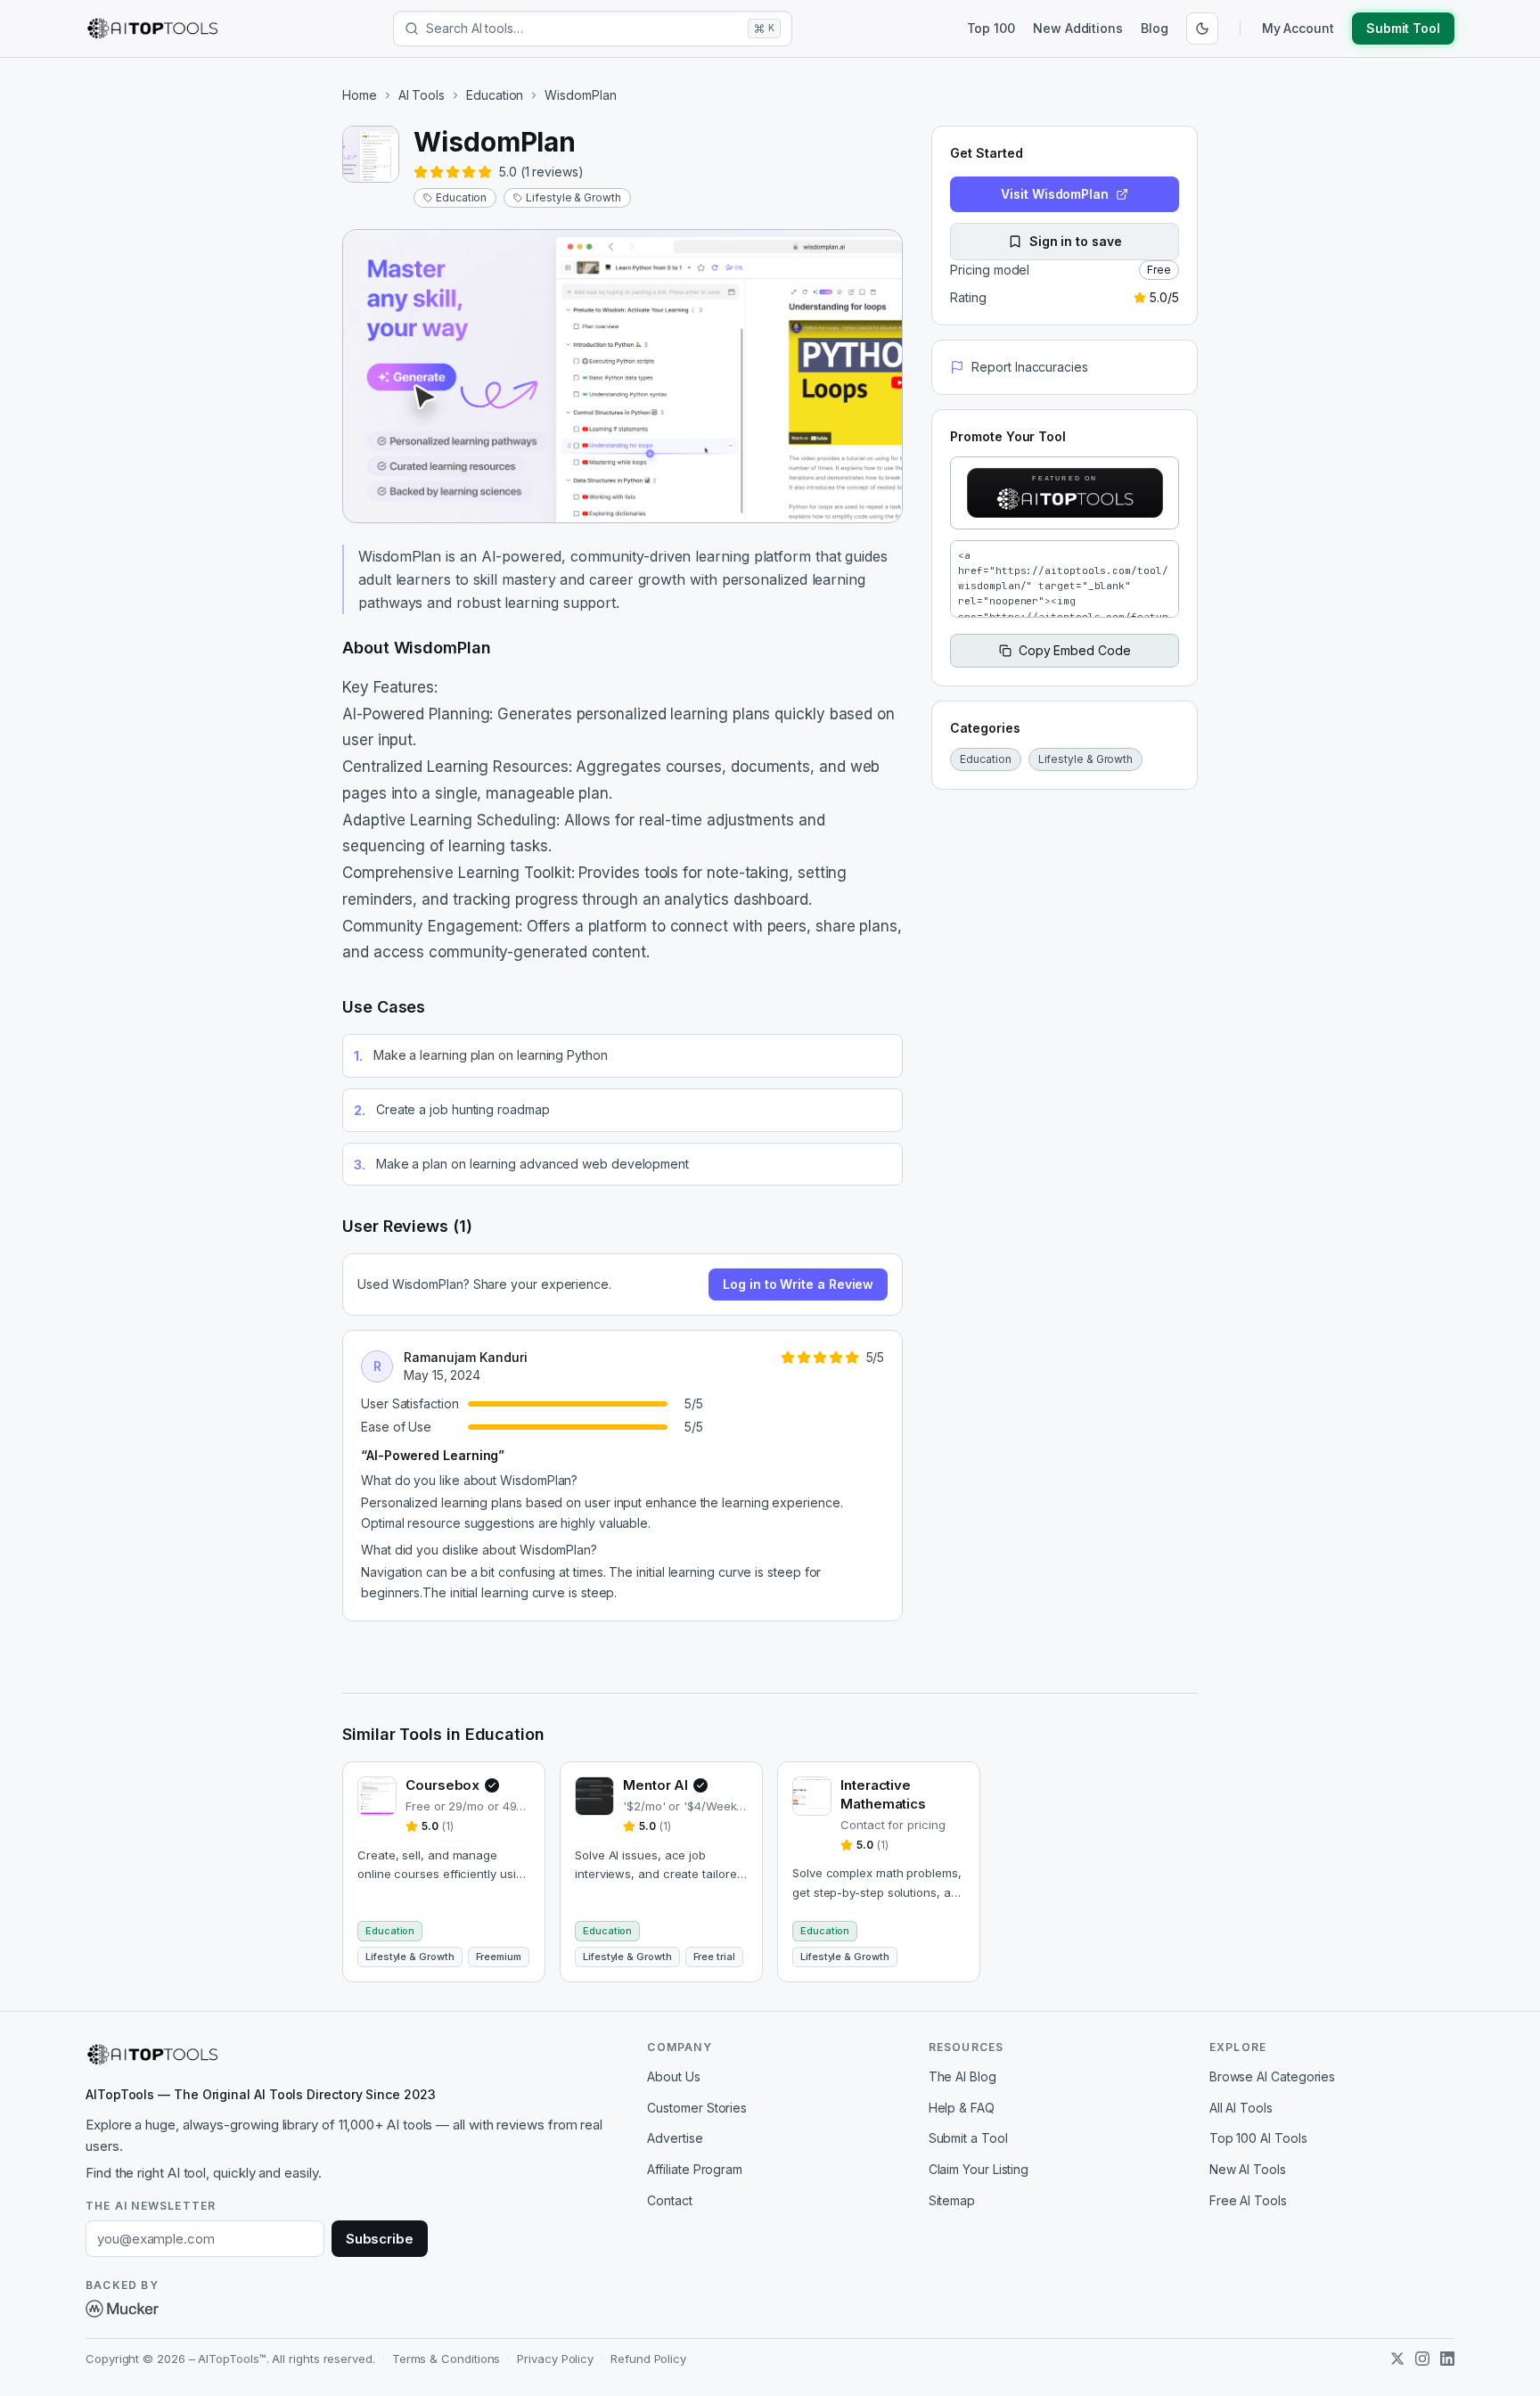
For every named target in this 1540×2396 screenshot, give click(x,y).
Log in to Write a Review (798, 1284)
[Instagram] (1422, 2359)
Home (360, 95)
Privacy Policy (555, 2359)
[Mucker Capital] (122, 2309)
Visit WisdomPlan (1055, 194)
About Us (673, 2076)
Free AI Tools (1248, 2200)
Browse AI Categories (1272, 2076)
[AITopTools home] (152, 29)
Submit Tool (1403, 28)
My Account (1298, 28)
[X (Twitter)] (1397, 2359)
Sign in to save (1076, 241)
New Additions (1078, 28)
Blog (1155, 28)
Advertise (675, 2138)
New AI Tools (1248, 2169)
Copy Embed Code (1075, 650)
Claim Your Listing (979, 2169)
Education (495, 95)
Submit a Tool (968, 2138)
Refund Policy (648, 2359)
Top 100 (991, 28)
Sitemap (952, 2200)
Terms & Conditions (446, 2359)
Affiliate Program (695, 2169)
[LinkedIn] (1447, 2359)
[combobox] (583, 29)
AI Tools (422, 95)
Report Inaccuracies (1029, 367)
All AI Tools (1241, 2108)
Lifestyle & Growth (573, 197)
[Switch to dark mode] (1202, 29)
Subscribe (380, 2239)
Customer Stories (697, 2108)
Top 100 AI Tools (1258, 2138)
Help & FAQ (962, 2108)
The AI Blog (962, 2076)
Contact (669, 2200)
